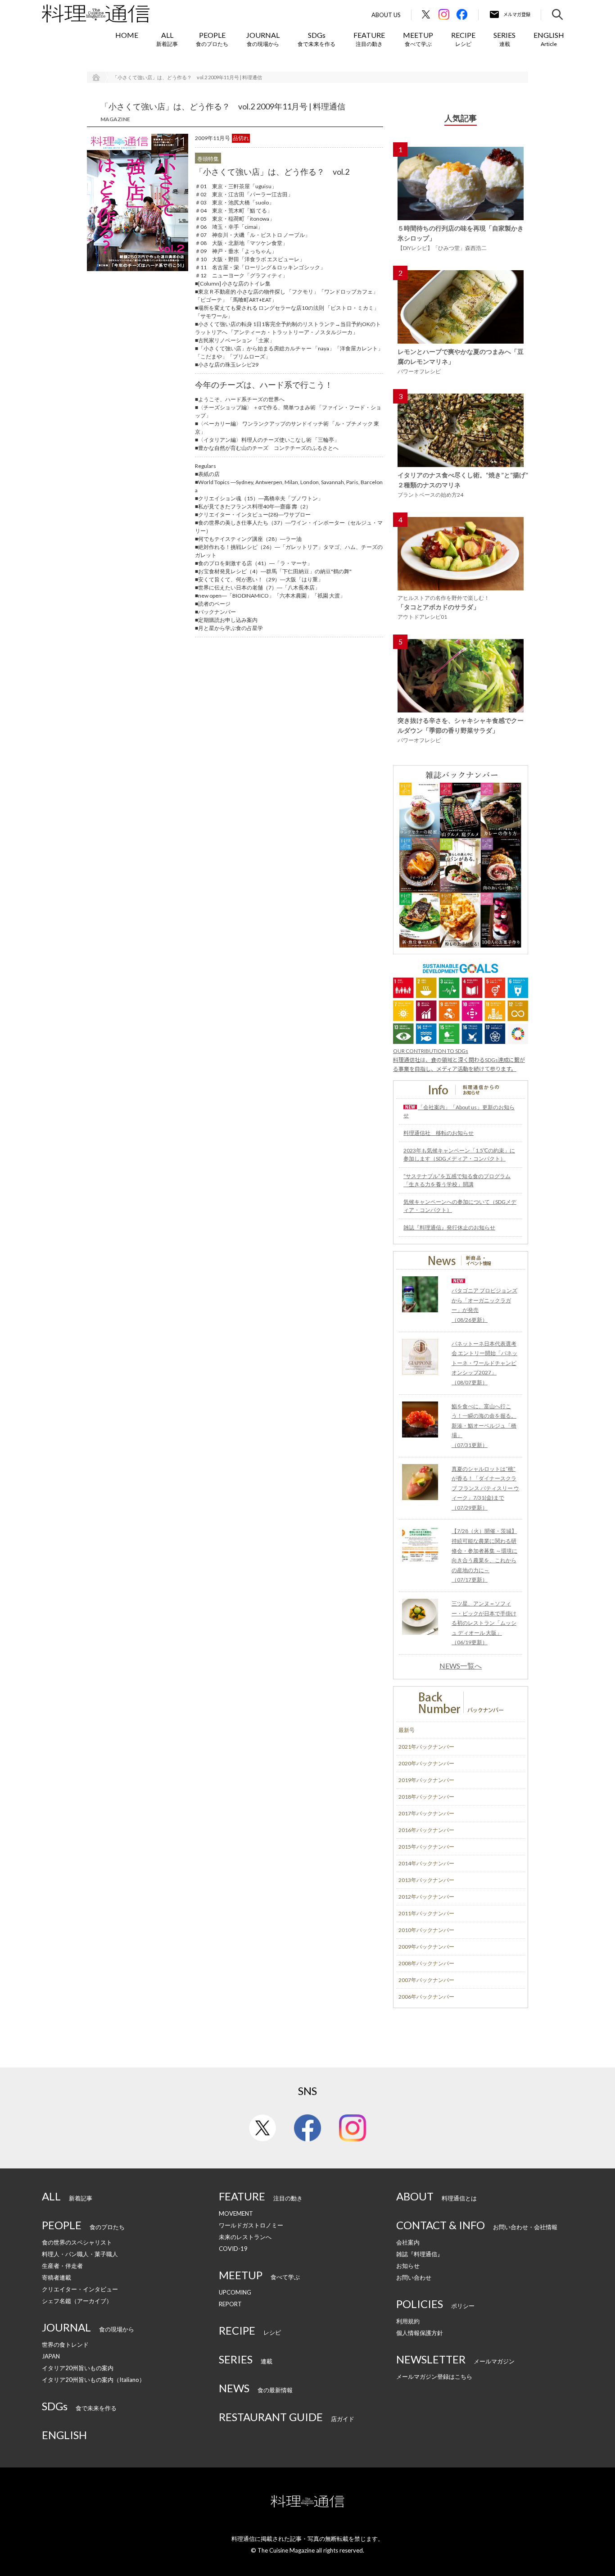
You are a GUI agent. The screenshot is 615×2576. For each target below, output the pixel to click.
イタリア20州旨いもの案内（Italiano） (93, 2380)
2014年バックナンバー (426, 1863)
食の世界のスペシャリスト (77, 2242)
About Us (386, 15)
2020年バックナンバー (426, 1763)
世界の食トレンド (65, 2345)
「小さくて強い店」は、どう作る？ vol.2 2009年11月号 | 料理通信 (187, 77)
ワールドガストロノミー (251, 2225)
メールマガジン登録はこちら (434, 2376)
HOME (127, 35)
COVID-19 (233, 2249)
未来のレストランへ (245, 2237)
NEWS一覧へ (461, 1666)
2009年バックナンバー (426, 1947)
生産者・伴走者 (62, 2266)
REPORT (230, 2304)
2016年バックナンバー (426, 1830)
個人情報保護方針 (420, 2333)
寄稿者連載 (57, 2277)
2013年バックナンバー (426, 1880)
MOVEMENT (236, 2213)
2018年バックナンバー (426, 1797)
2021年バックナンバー (426, 1747)
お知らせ (408, 2266)
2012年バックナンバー (426, 1897)
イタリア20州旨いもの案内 (78, 2368)
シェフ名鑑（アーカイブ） (77, 2301)
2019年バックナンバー (426, 1780)
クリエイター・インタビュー (80, 2289)
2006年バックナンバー (426, 1997)
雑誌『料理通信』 (420, 2254)
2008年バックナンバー (426, 1963)
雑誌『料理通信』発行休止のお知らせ (449, 1227)
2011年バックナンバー (426, 1913)
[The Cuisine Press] (96, 14)
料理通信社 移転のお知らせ (439, 1133)
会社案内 (408, 2242)
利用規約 (408, 2321)
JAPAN (51, 2356)
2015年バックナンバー (426, 1847)
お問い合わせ (414, 2277)
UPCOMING (235, 2292)
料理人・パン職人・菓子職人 (80, 2254)
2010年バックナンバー (426, 1930)
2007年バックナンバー (426, 1980)
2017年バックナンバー (426, 1813)
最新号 (407, 1730)
